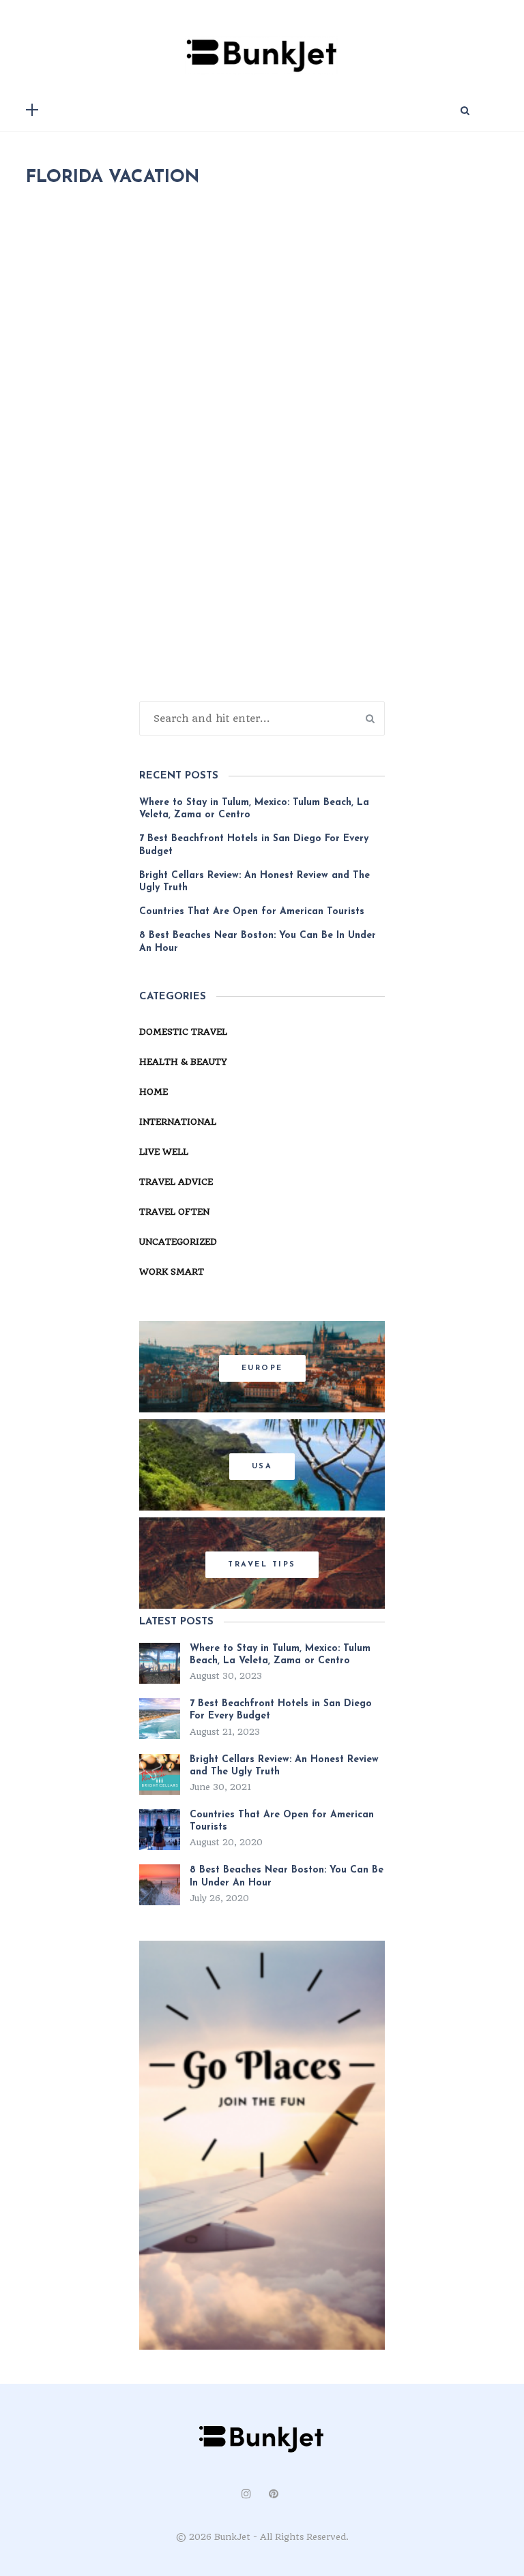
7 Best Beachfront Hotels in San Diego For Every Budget (254, 845)
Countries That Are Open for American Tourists (252, 912)
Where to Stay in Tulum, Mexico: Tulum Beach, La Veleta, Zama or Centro (254, 809)
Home (154, 1092)
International (178, 1122)
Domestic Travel (196, 636)
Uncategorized (178, 1242)
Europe (262, 1368)
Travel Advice (176, 1182)
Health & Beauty (183, 1062)
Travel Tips (262, 1565)
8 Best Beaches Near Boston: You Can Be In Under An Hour (258, 942)
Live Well (164, 1152)
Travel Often (294, 636)
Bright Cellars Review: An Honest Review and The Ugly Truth (254, 882)
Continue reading (98, 767)
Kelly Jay (108, 636)
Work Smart (172, 1272)
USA (262, 1467)
